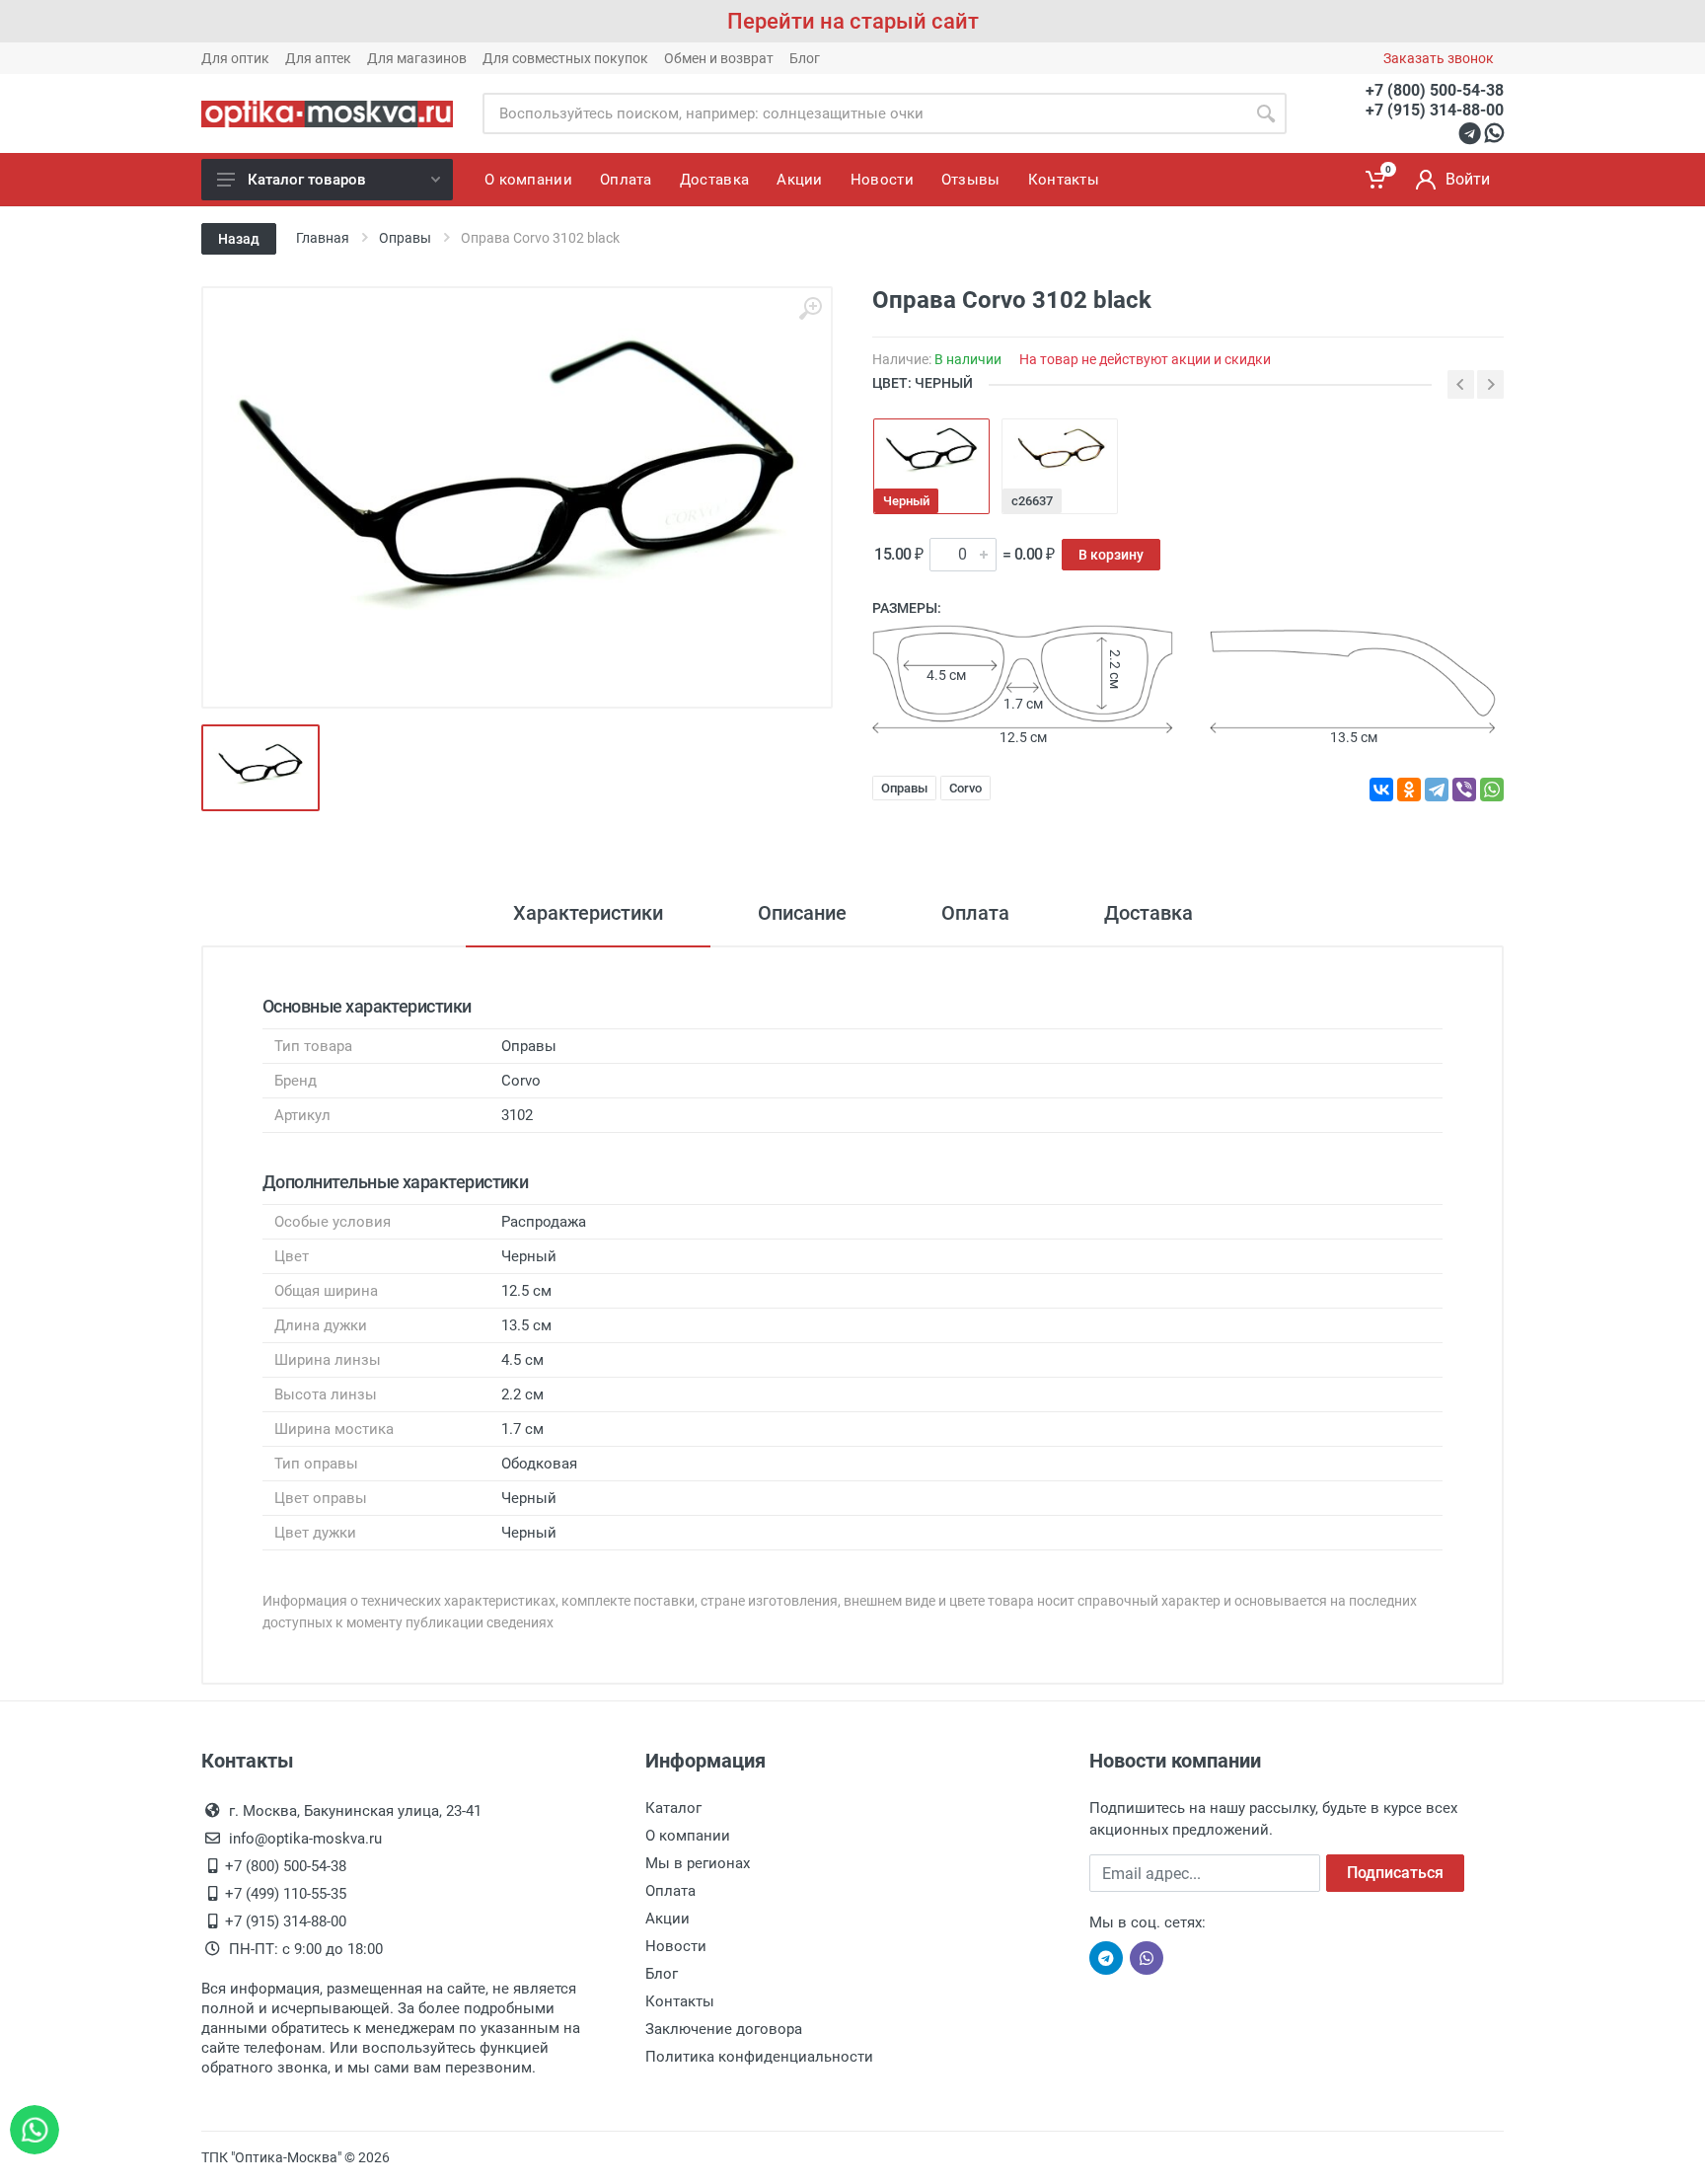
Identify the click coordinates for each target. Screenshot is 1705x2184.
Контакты (680, 2001)
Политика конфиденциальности (759, 2057)
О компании (688, 1836)
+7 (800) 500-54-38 (1435, 90)
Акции (667, 1919)
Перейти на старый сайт (853, 21)
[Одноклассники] (1409, 790)
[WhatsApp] (1492, 790)
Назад (239, 239)
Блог (805, 58)
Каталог (673, 1808)
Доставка (1149, 913)
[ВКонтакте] (1381, 790)
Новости (676, 1946)
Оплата (975, 913)
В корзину (1111, 555)
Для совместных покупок (565, 58)
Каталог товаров (307, 180)
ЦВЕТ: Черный (923, 383)
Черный (906, 501)
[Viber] (1464, 790)
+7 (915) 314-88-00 (1435, 110)
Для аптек (318, 58)
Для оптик (235, 58)
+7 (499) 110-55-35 (286, 1894)
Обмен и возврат (719, 58)
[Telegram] (1437, 790)
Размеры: (907, 608)
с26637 (1032, 501)
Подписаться (1395, 1873)
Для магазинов (417, 58)
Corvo (965, 788)
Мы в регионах (698, 1863)
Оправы (904, 788)
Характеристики (588, 913)
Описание (802, 913)
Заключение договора (724, 2029)
